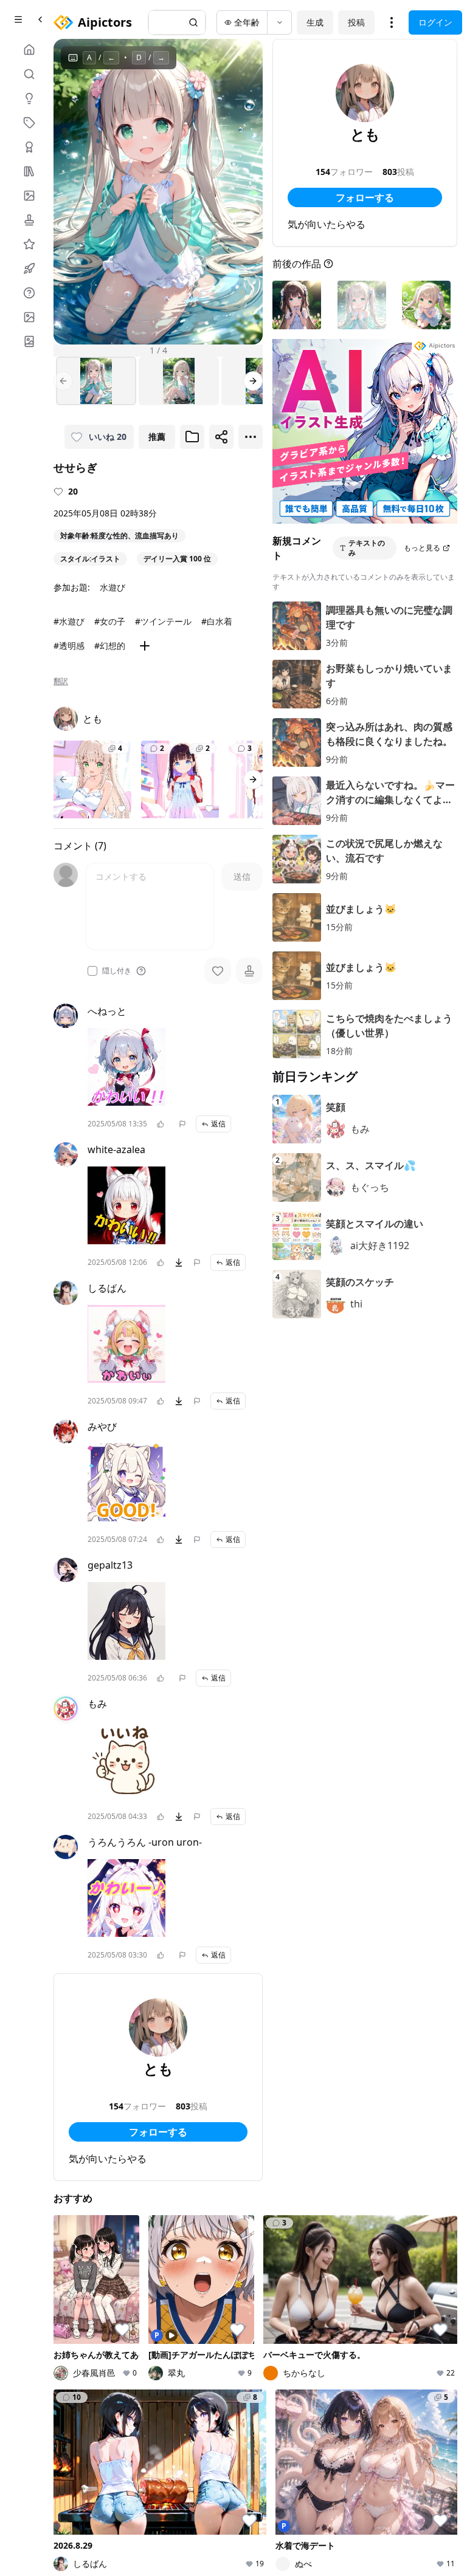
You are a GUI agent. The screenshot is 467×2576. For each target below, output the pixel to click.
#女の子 (110, 621)
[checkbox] (92, 971)
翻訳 (61, 681)
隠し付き (117, 971)
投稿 (356, 22)
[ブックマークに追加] (192, 437)
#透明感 (69, 646)
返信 (218, 1124)
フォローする (158, 2132)
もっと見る (422, 548)
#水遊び (69, 621)
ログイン (435, 22)
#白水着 (217, 621)
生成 (315, 22)
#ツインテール (163, 621)
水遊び (112, 587)
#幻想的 (110, 646)
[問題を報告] (182, 1124)
